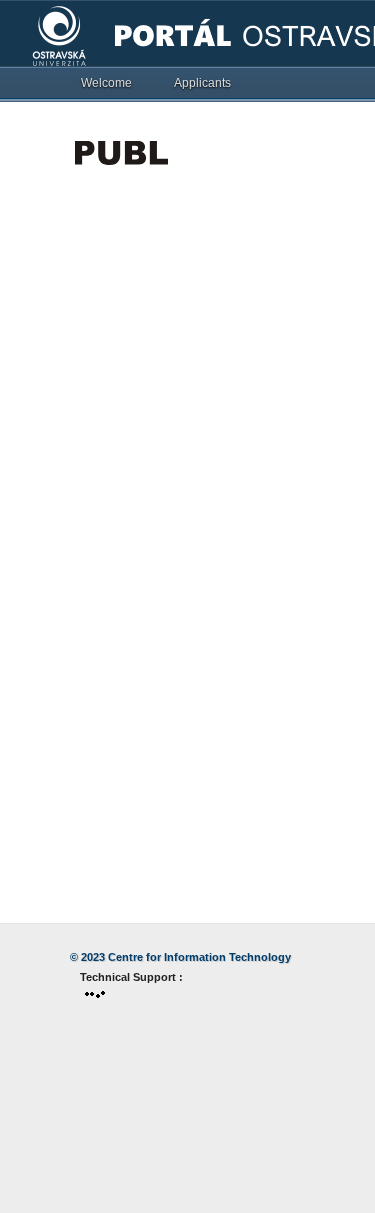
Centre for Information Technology (199, 957)
